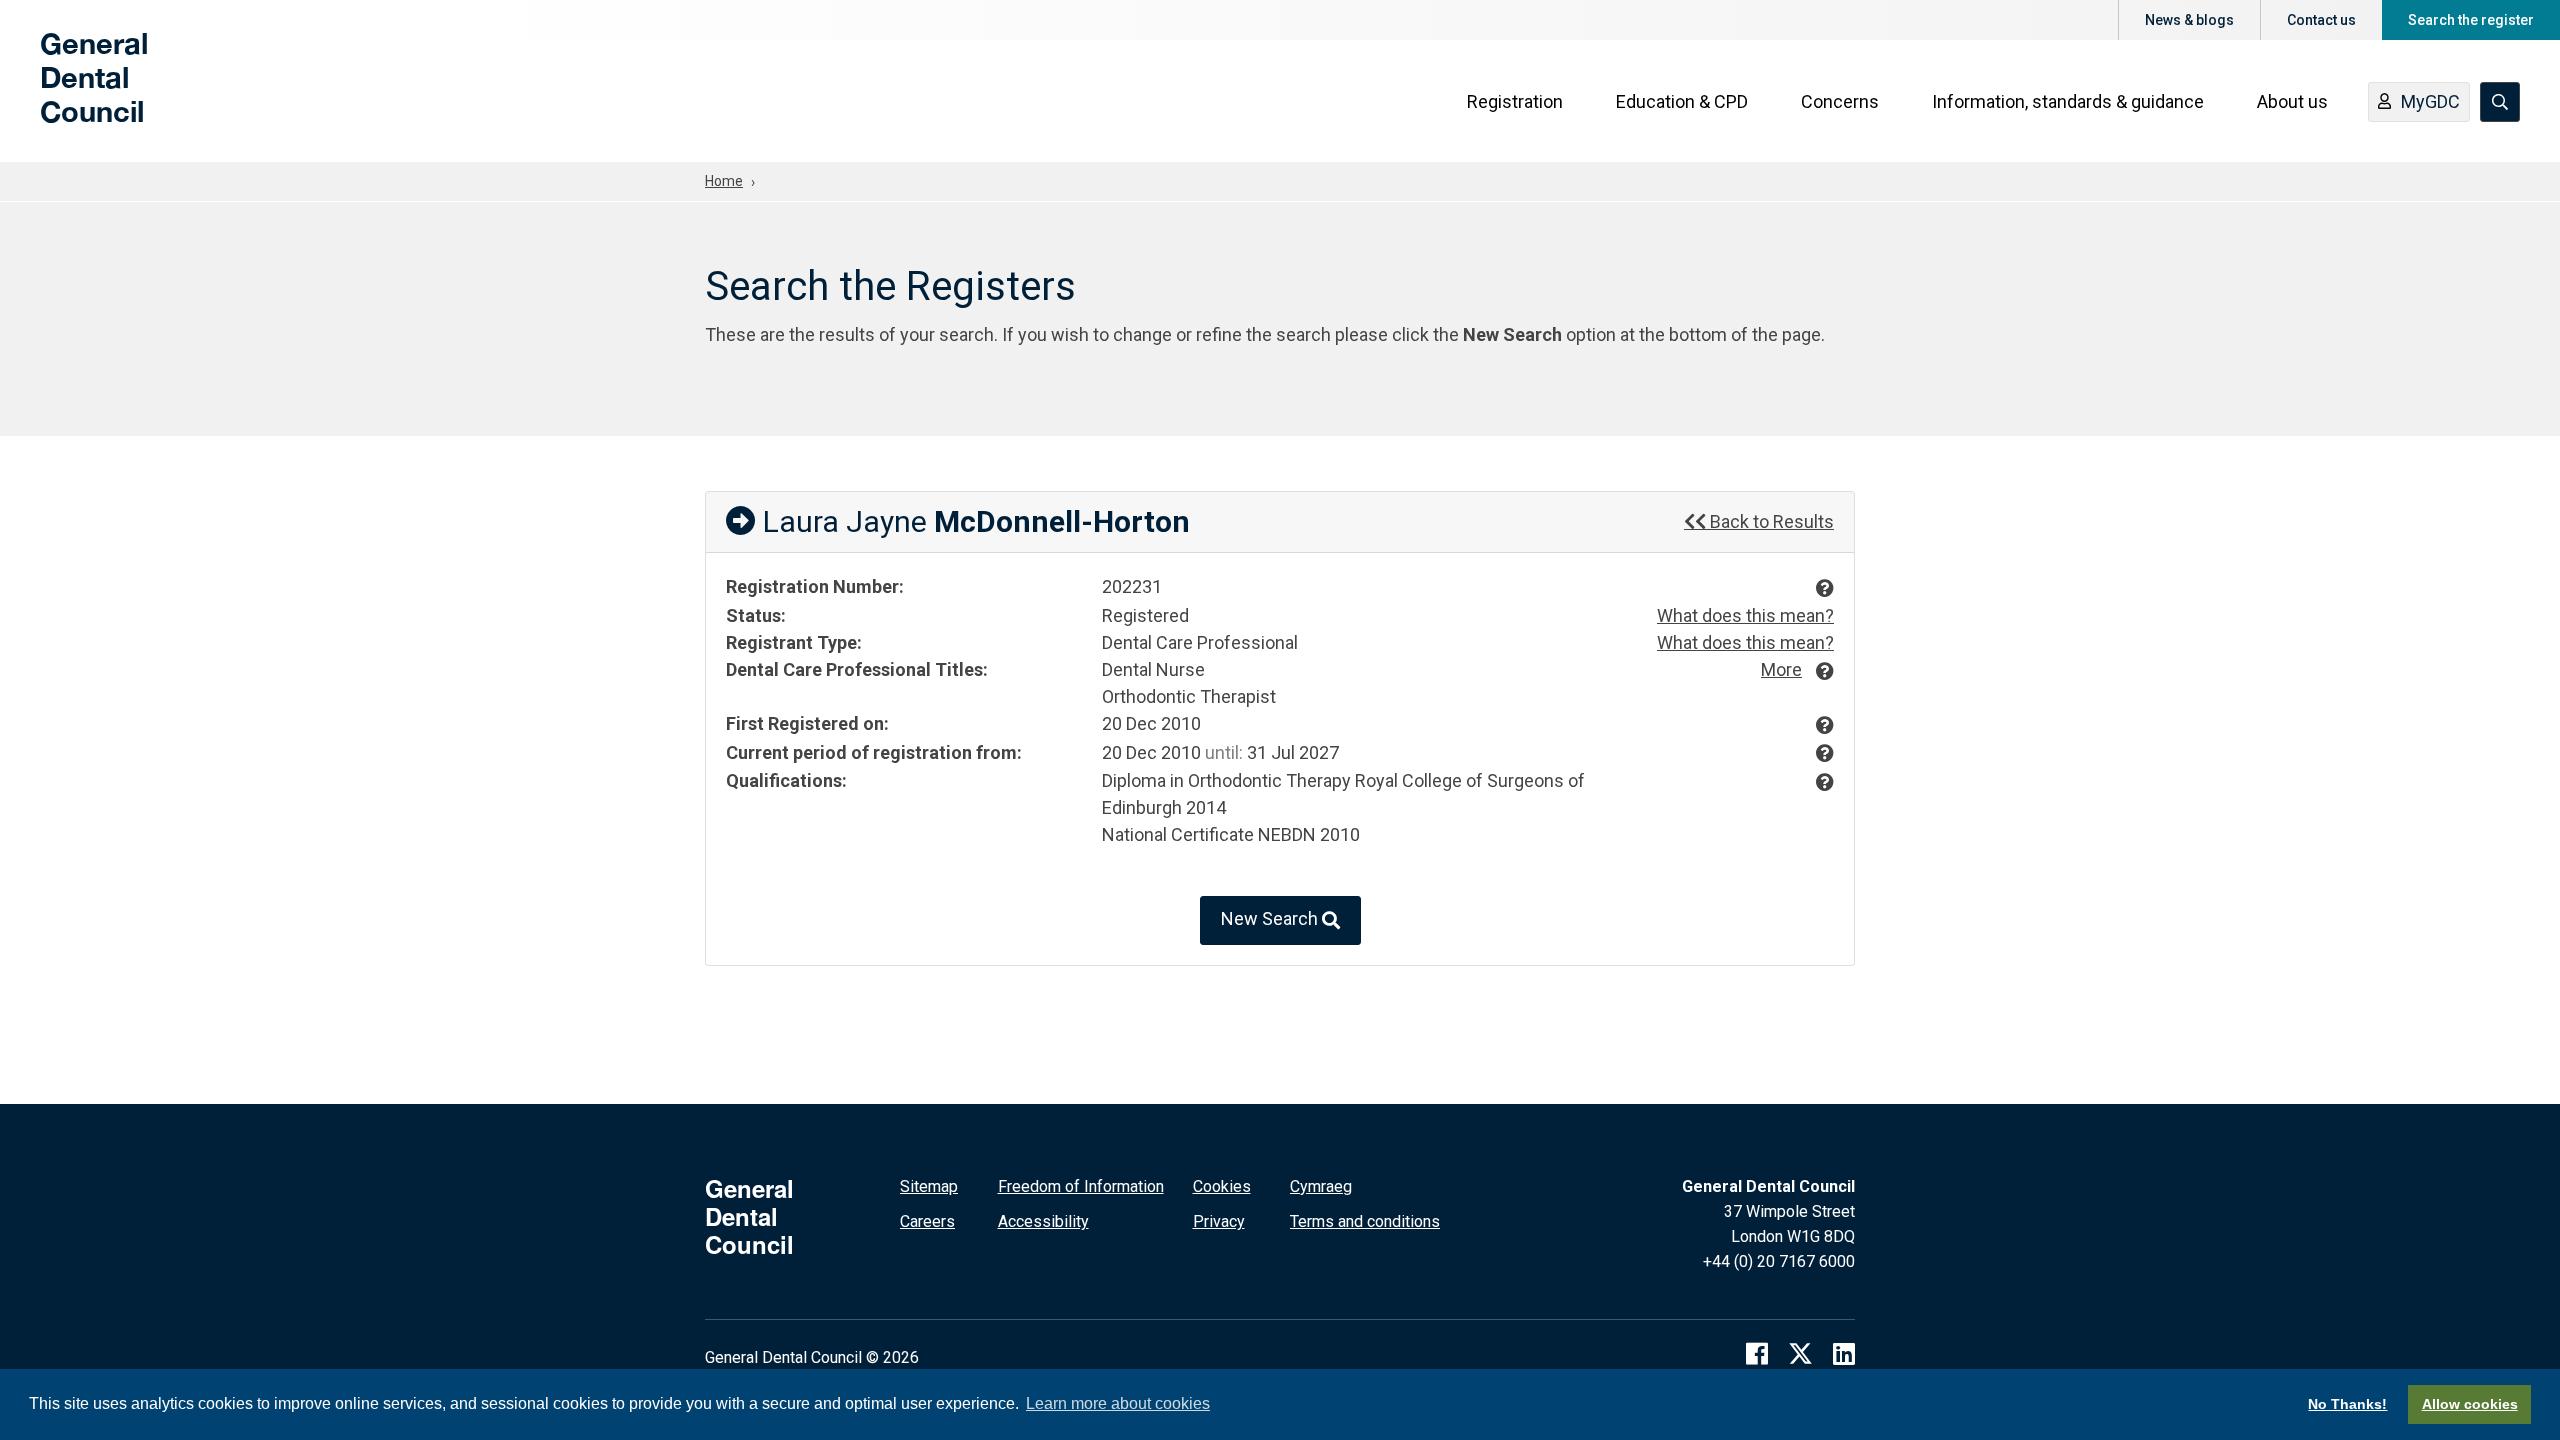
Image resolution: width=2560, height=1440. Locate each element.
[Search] (2500, 102)
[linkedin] (1844, 1353)
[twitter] (1800, 1353)
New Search (1271, 919)
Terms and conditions (1365, 1221)
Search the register (2471, 20)
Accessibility (1043, 1221)
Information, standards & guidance (2068, 101)
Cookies (1222, 1186)
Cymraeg (1321, 1186)
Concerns (1840, 101)
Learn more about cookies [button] (1118, 1403)
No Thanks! (2347, 1404)
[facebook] (1757, 1353)
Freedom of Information (1081, 1186)
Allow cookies (2470, 1404)
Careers (927, 1221)
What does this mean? (1745, 615)
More (1781, 669)
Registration (1515, 101)
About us (2292, 101)
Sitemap (929, 1186)
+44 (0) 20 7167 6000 (1779, 1261)
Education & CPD (1682, 101)
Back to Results (1770, 521)
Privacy (1219, 1221)
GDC (72, 92)
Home (724, 181)
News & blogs (2189, 20)
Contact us (2321, 20)
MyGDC (2430, 101)
